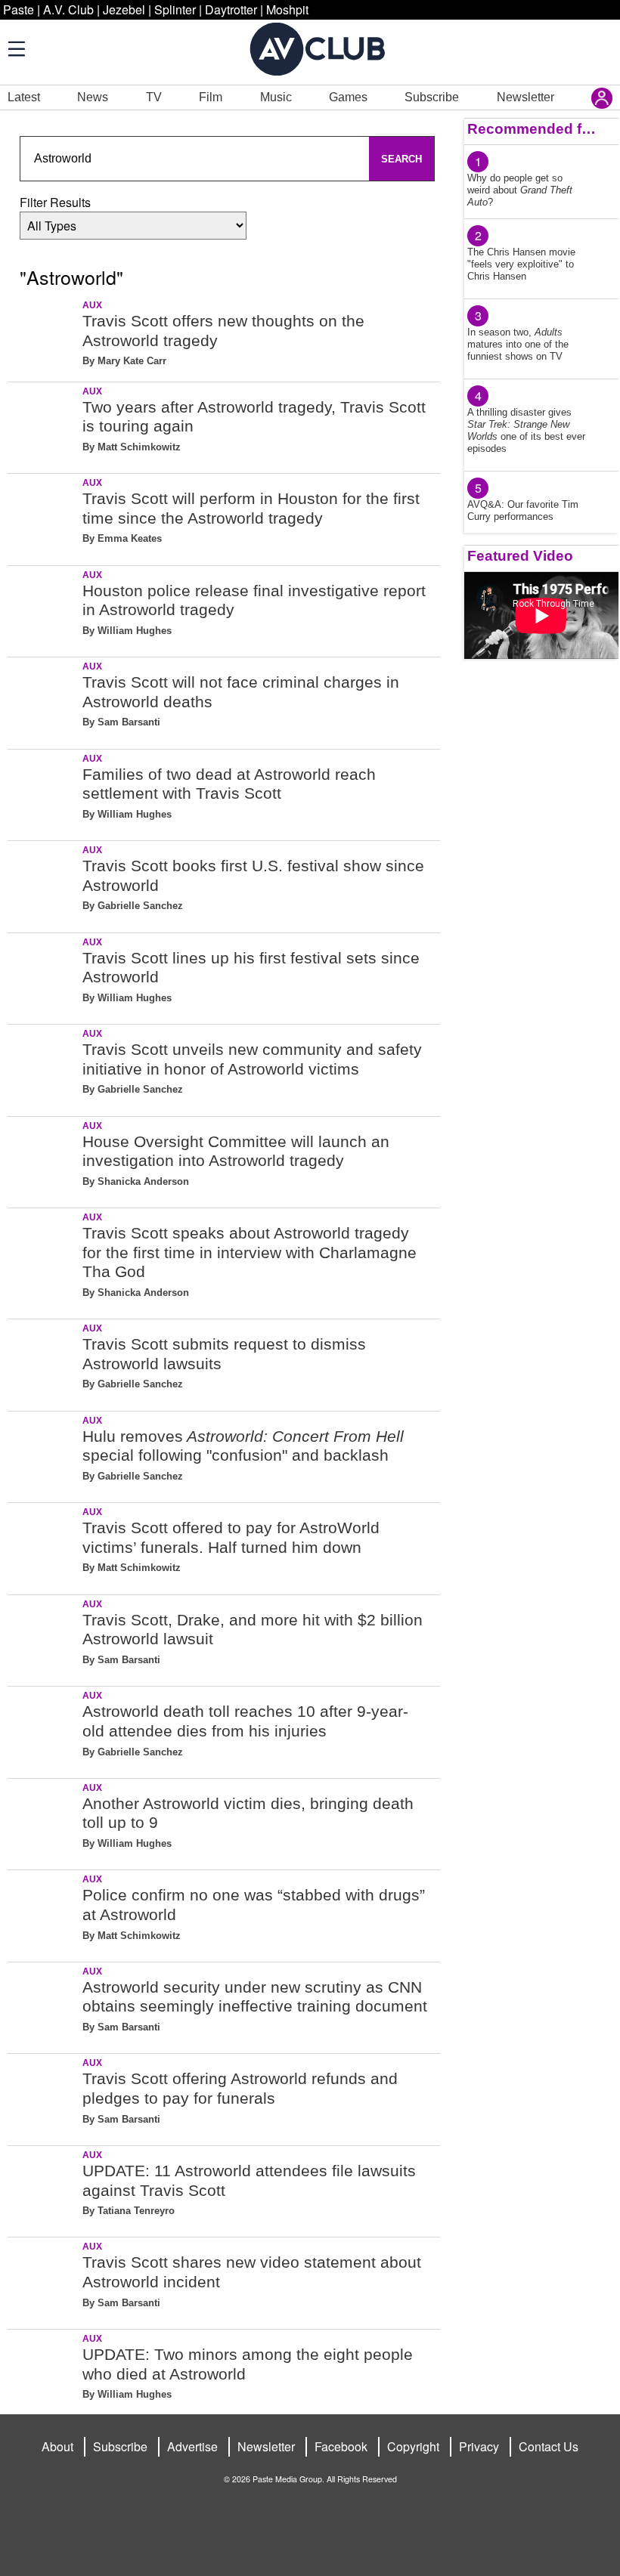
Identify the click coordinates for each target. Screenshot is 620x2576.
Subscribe (432, 97)
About (57, 2446)
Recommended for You (532, 129)
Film (211, 97)
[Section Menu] (15, 48)
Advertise (192, 2446)
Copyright (413, 2446)
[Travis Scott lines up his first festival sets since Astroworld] (43, 976)
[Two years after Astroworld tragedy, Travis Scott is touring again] (43, 425)
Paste (19, 9)
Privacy (479, 2446)
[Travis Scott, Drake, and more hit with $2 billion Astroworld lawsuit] (43, 1638)
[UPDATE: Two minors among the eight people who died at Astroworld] (43, 2372)
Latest (24, 97)
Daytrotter (231, 9)
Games (348, 97)
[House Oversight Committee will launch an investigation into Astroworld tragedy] (43, 1160)
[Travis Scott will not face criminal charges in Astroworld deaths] (43, 700)
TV (154, 97)
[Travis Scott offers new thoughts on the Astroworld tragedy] (43, 339)
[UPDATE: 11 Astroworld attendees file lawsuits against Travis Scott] (43, 2189)
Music (276, 97)
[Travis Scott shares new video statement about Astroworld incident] (43, 2280)
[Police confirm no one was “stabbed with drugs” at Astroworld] (43, 1913)
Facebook (341, 2446)
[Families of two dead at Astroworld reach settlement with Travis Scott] (43, 792)
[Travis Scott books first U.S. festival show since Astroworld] (43, 884)
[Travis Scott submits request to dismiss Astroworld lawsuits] (43, 1362)
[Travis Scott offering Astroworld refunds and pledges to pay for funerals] (43, 2097)
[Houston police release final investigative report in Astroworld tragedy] (43, 609)
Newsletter (525, 97)
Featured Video (520, 556)
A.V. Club (68, 9)
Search (401, 159)
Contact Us (549, 2446)
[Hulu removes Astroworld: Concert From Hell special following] (43, 1454)
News (93, 97)
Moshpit (287, 9)
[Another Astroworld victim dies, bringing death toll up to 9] (43, 1821)
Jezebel (124, 9)
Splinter (175, 9)
